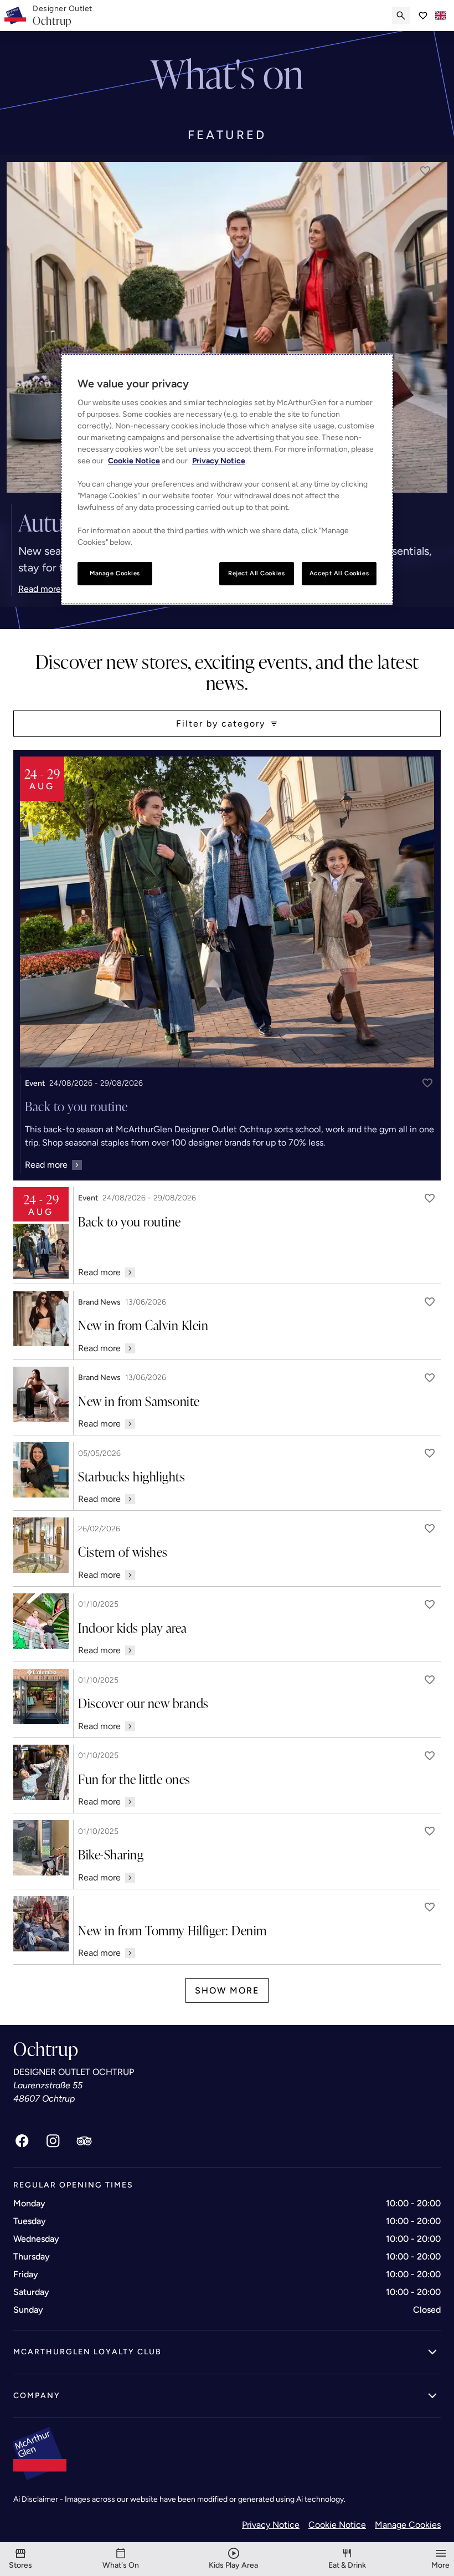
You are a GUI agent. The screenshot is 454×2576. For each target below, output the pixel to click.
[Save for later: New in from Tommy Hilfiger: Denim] (430, 1907)
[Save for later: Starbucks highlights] (430, 1453)
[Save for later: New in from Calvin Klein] (430, 1302)
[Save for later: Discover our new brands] (430, 1680)
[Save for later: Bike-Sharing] (430, 1831)
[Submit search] (401, 16)
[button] (425, 171)
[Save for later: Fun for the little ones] (430, 1756)
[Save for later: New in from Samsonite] (430, 1378)
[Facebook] (22, 2141)
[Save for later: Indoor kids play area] (430, 1604)
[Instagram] (53, 2141)
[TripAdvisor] (84, 2141)
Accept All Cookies (339, 573)
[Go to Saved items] (423, 16)
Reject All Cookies (256, 573)
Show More (227, 1990)
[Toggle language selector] (441, 16)
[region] (227, 479)
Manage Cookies (408, 2525)
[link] (63, 16)
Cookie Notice (337, 2525)
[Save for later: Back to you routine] (427, 1083)
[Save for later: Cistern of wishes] (430, 1529)
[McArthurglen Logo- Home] (15, 16)
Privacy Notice (271, 2525)
